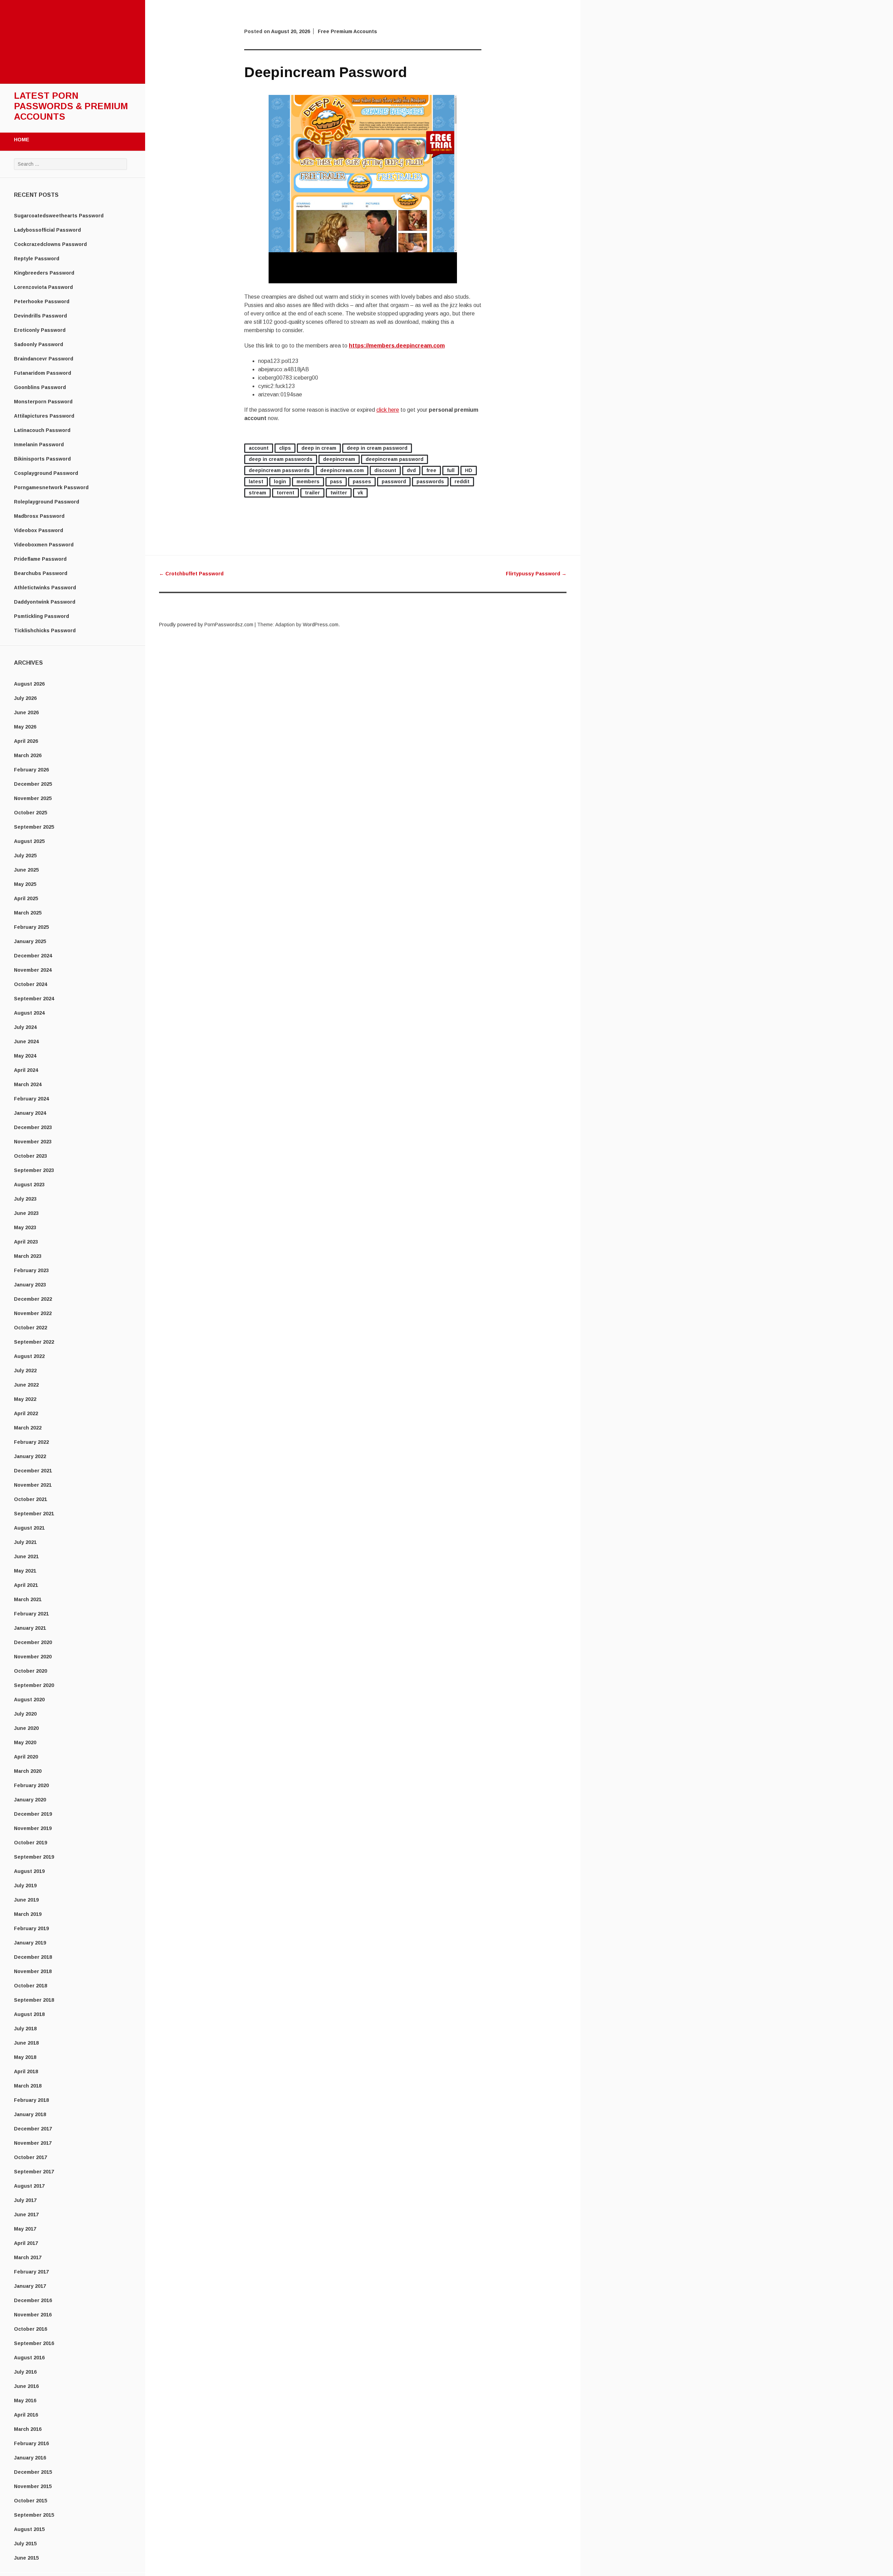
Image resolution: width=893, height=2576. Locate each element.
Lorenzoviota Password (43, 287)
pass (336, 481)
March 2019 (28, 1914)
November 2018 (33, 1971)
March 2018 (28, 2086)
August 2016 (29, 2358)
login (280, 481)
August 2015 (29, 2529)
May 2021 (25, 1571)
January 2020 (30, 1800)
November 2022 (33, 1313)
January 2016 (30, 2458)
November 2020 (33, 1657)
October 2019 (31, 1843)
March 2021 (28, 1599)
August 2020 (29, 1700)
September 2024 (34, 999)
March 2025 (28, 913)
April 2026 (26, 741)
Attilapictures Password (44, 416)
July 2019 (25, 1886)
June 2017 (26, 2215)
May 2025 (25, 884)
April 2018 (26, 2071)
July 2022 (25, 1371)
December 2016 (33, 2300)
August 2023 (29, 1185)
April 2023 (26, 1242)
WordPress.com (321, 625)
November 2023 (33, 1142)
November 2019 (33, 1828)
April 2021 (26, 1585)
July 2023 (25, 1199)
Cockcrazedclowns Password (50, 244)
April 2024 (26, 1070)
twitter (339, 493)
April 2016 (26, 2415)
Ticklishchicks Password (45, 630)
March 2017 (28, 2257)
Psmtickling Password (42, 616)
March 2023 (28, 1256)
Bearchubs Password (41, 573)
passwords (430, 481)
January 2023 (30, 1285)
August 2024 (29, 1013)
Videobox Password (39, 530)
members (308, 481)
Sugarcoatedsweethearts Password (59, 216)
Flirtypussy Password (536, 574)
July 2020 (25, 1714)
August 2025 (29, 841)
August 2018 (29, 2014)
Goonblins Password (40, 387)
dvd (411, 470)
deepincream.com (342, 470)
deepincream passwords (279, 470)
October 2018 (31, 1986)
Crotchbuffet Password (191, 574)
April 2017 (26, 2243)
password (394, 481)
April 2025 (26, 898)
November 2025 (33, 798)
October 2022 (31, 1328)
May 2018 (25, 2057)
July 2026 (25, 698)
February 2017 (31, 2272)
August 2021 (29, 1528)
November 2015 (33, 2486)
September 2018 (34, 2000)
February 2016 (31, 2443)
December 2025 (33, 784)
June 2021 (26, 1556)
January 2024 (30, 1113)
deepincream (339, 459)
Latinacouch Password (42, 430)
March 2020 (28, 1771)
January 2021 (30, 1628)
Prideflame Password (40, 559)
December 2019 (33, 1814)
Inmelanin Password (39, 445)
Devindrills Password (40, 316)
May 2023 (25, 1227)
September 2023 (34, 1170)
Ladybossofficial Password (47, 230)
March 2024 (28, 1084)
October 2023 (31, 1156)
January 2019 (30, 1943)
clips (285, 448)
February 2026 (31, 770)
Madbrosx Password (39, 516)
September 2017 (34, 2172)
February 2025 (31, 927)
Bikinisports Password (42, 459)
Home (22, 140)
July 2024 (25, 1027)
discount (385, 470)
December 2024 (33, 956)
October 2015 (31, 2501)
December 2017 (33, 2129)
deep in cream (319, 448)
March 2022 (28, 1428)
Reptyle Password (37, 259)
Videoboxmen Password (44, 545)
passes (362, 481)
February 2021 (31, 1614)
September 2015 (34, 2515)
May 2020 (25, 1742)
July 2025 (25, 856)
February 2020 (31, 1785)
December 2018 (33, 1957)
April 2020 (26, 1757)
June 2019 (26, 1900)
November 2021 (33, 1485)
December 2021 (33, 1471)
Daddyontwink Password (45, 602)
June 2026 (26, 712)
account (259, 448)
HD (469, 470)
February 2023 (31, 1270)
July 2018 (25, 2029)
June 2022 (26, 1385)
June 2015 (26, 2558)
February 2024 (31, 1099)
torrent (286, 493)
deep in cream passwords (281, 459)
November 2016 (33, 2315)
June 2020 (26, 1728)
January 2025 (30, 941)
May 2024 (25, 1056)
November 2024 (33, 970)
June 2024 (26, 1041)
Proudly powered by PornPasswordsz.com (206, 625)
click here (388, 410)
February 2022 (31, 1442)
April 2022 (26, 1413)
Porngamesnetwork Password (51, 487)
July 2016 (25, 2372)
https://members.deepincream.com (397, 346)
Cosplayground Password (46, 473)
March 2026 (28, 755)
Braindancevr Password (44, 359)
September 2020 (34, 1685)
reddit (462, 481)
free (431, 470)
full (451, 470)
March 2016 (28, 2429)
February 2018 (31, 2100)
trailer (312, 493)
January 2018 (30, 2114)
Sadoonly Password (39, 344)
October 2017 (31, 2157)
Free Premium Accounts (347, 31)
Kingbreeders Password (44, 273)
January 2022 (30, 1456)
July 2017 (25, 2200)
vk (360, 493)
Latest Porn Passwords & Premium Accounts (71, 106)
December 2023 (33, 1127)
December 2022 (33, 1299)
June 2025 (26, 870)
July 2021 (25, 1542)
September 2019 (34, 1857)
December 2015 (33, 2472)
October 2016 (31, 2329)
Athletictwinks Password (45, 588)
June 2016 (26, 2386)
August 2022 (29, 1356)
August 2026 (29, 684)
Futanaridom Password (43, 373)
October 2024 (31, 984)
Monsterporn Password (43, 402)
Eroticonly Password (40, 330)
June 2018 (26, 2043)
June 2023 (26, 1213)
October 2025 (31, 813)
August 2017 (29, 2186)
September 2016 (34, 2343)
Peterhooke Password (42, 301)
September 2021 (34, 1514)
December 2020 (33, 1642)
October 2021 (31, 1499)
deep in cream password (377, 448)
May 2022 (25, 1399)
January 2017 (30, 2286)
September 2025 (34, 827)
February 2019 (31, 1928)
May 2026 (25, 727)
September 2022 (34, 1342)
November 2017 (33, 2143)
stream (257, 493)
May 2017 (25, 2229)
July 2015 (25, 2544)
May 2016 (25, 2400)
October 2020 (31, 1671)
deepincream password (395, 459)
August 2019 (29, 1871)
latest (256, 481)
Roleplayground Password (47, 502)
